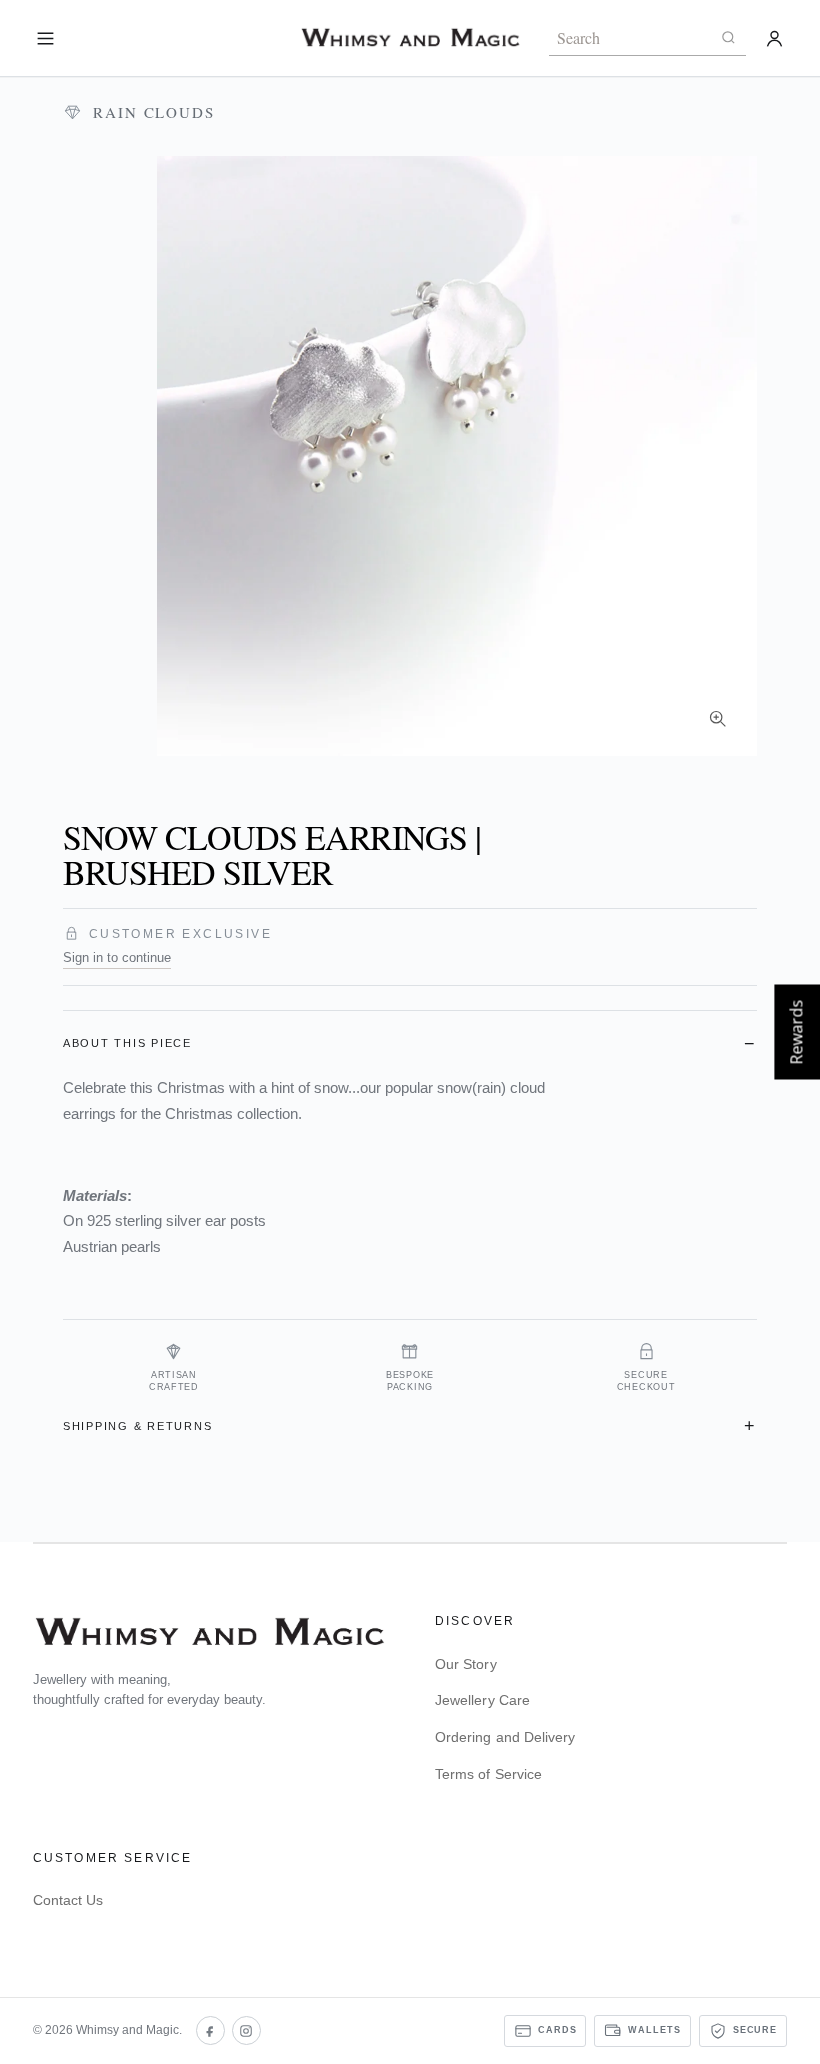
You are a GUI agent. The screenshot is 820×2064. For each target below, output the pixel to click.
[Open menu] (45, 38)
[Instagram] (246, 2030)
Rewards (796, 1032)
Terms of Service (488, 1774)
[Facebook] (210, 2030)
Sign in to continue (117, 957)
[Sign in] (774, 38)
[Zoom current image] (717, 718)
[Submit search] (728, 38)
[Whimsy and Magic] (410, 37)
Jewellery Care (482, 1700)
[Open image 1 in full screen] (457, 456)
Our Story (466, 1664)
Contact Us (68, 1900)
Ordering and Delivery (505, 1737)
